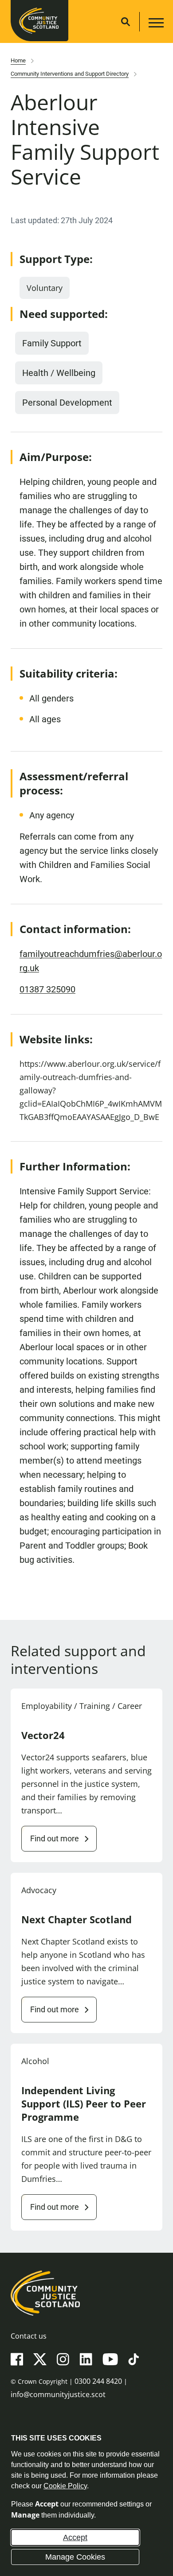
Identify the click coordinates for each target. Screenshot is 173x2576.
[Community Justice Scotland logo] (86, 2293)
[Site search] (126, 22)
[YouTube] (110, 2359)
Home (18, 60)
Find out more (55, 1838)
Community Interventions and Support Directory (70, 74)
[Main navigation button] (155, 24)
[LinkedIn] (86, 2359)
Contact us (29, 2336)
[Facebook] (17, 2359)
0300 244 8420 (98, 2381)
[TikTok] (134, 2359)
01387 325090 (47, 989)
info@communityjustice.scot (58, 2394)
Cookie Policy (65, 2486)
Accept (75, 2537)
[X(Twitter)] (40, 2359)
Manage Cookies (75, 2557)
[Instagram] (63, 2359)
